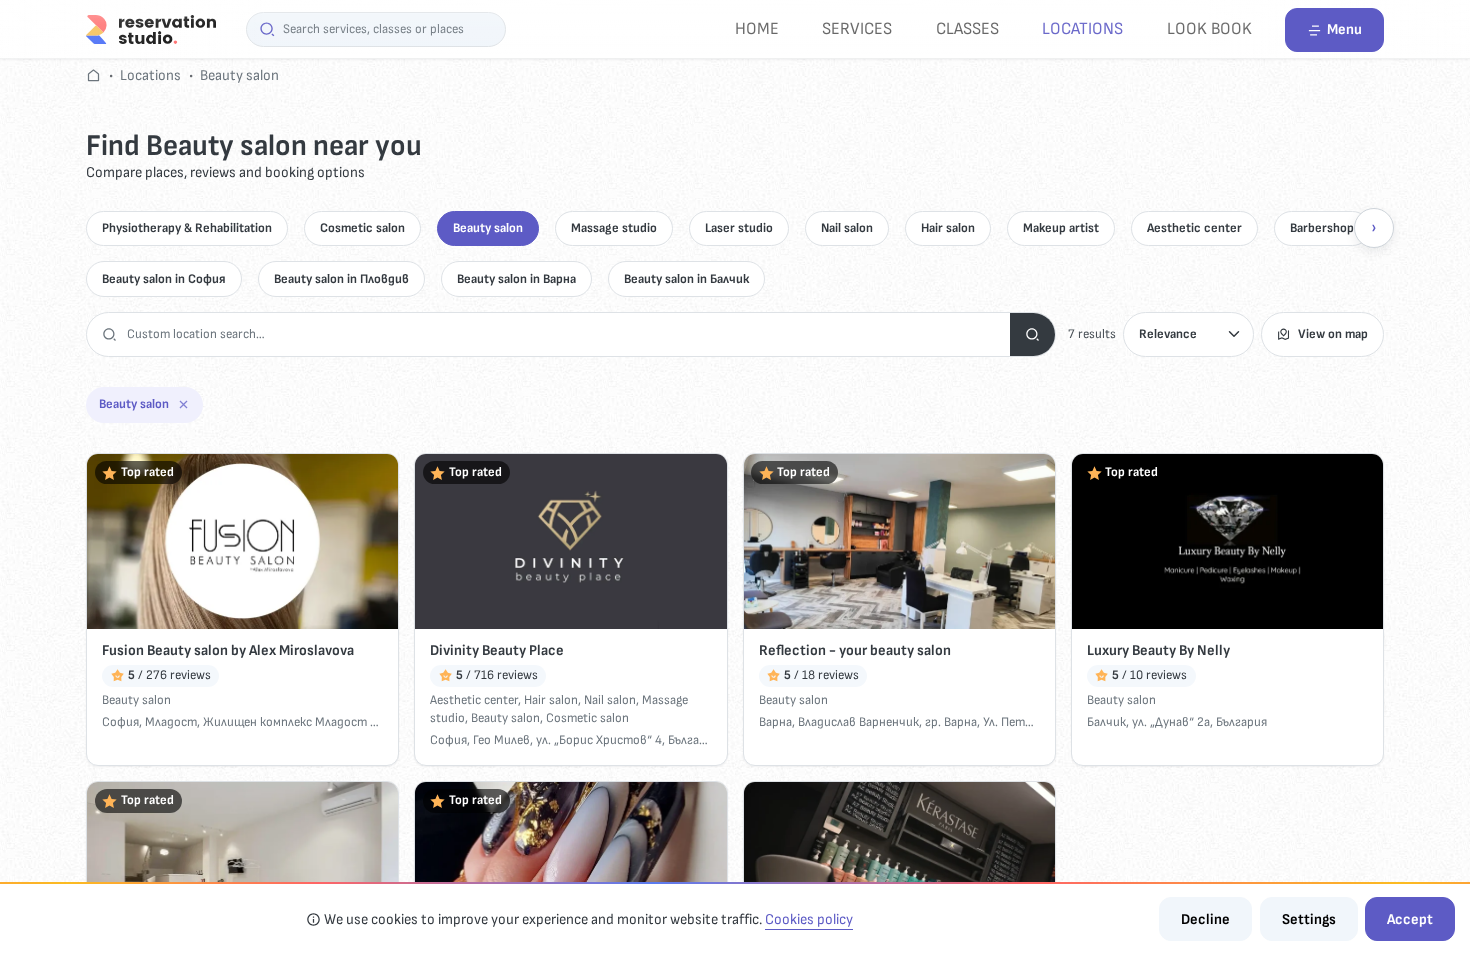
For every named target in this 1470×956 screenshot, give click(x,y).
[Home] (151, 28)
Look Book (1209, 28)
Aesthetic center (1194, 228)
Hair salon (948, 228)
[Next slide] (1374, 228)
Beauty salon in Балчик (686, 279)
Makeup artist (1061, 228)
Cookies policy (809, 919)
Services (857, 28)
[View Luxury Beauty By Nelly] (1227, 541)
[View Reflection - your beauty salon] (899, 541)
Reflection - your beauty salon (855, 650)
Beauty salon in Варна (516, 279)
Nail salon (847, 228)
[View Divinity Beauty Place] (570, 541)
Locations (1082, 28)
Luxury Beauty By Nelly (1158, 650)
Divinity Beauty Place (497, 650)
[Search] (1032, 334)
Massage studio (614, 228)
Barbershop (1322, 228)
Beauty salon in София (164, 279)
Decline (1205, 919)
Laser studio (739, 228)
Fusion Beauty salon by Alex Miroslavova (228, 650)
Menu (1344, 29)
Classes (967, 28)
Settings (1309, 919)
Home (757, 28)
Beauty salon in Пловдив (341, 279)
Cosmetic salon (362, 228)
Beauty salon (239, 75)
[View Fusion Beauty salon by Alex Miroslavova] (242, 541)
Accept (1410, 919)
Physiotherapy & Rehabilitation (187, 228)
